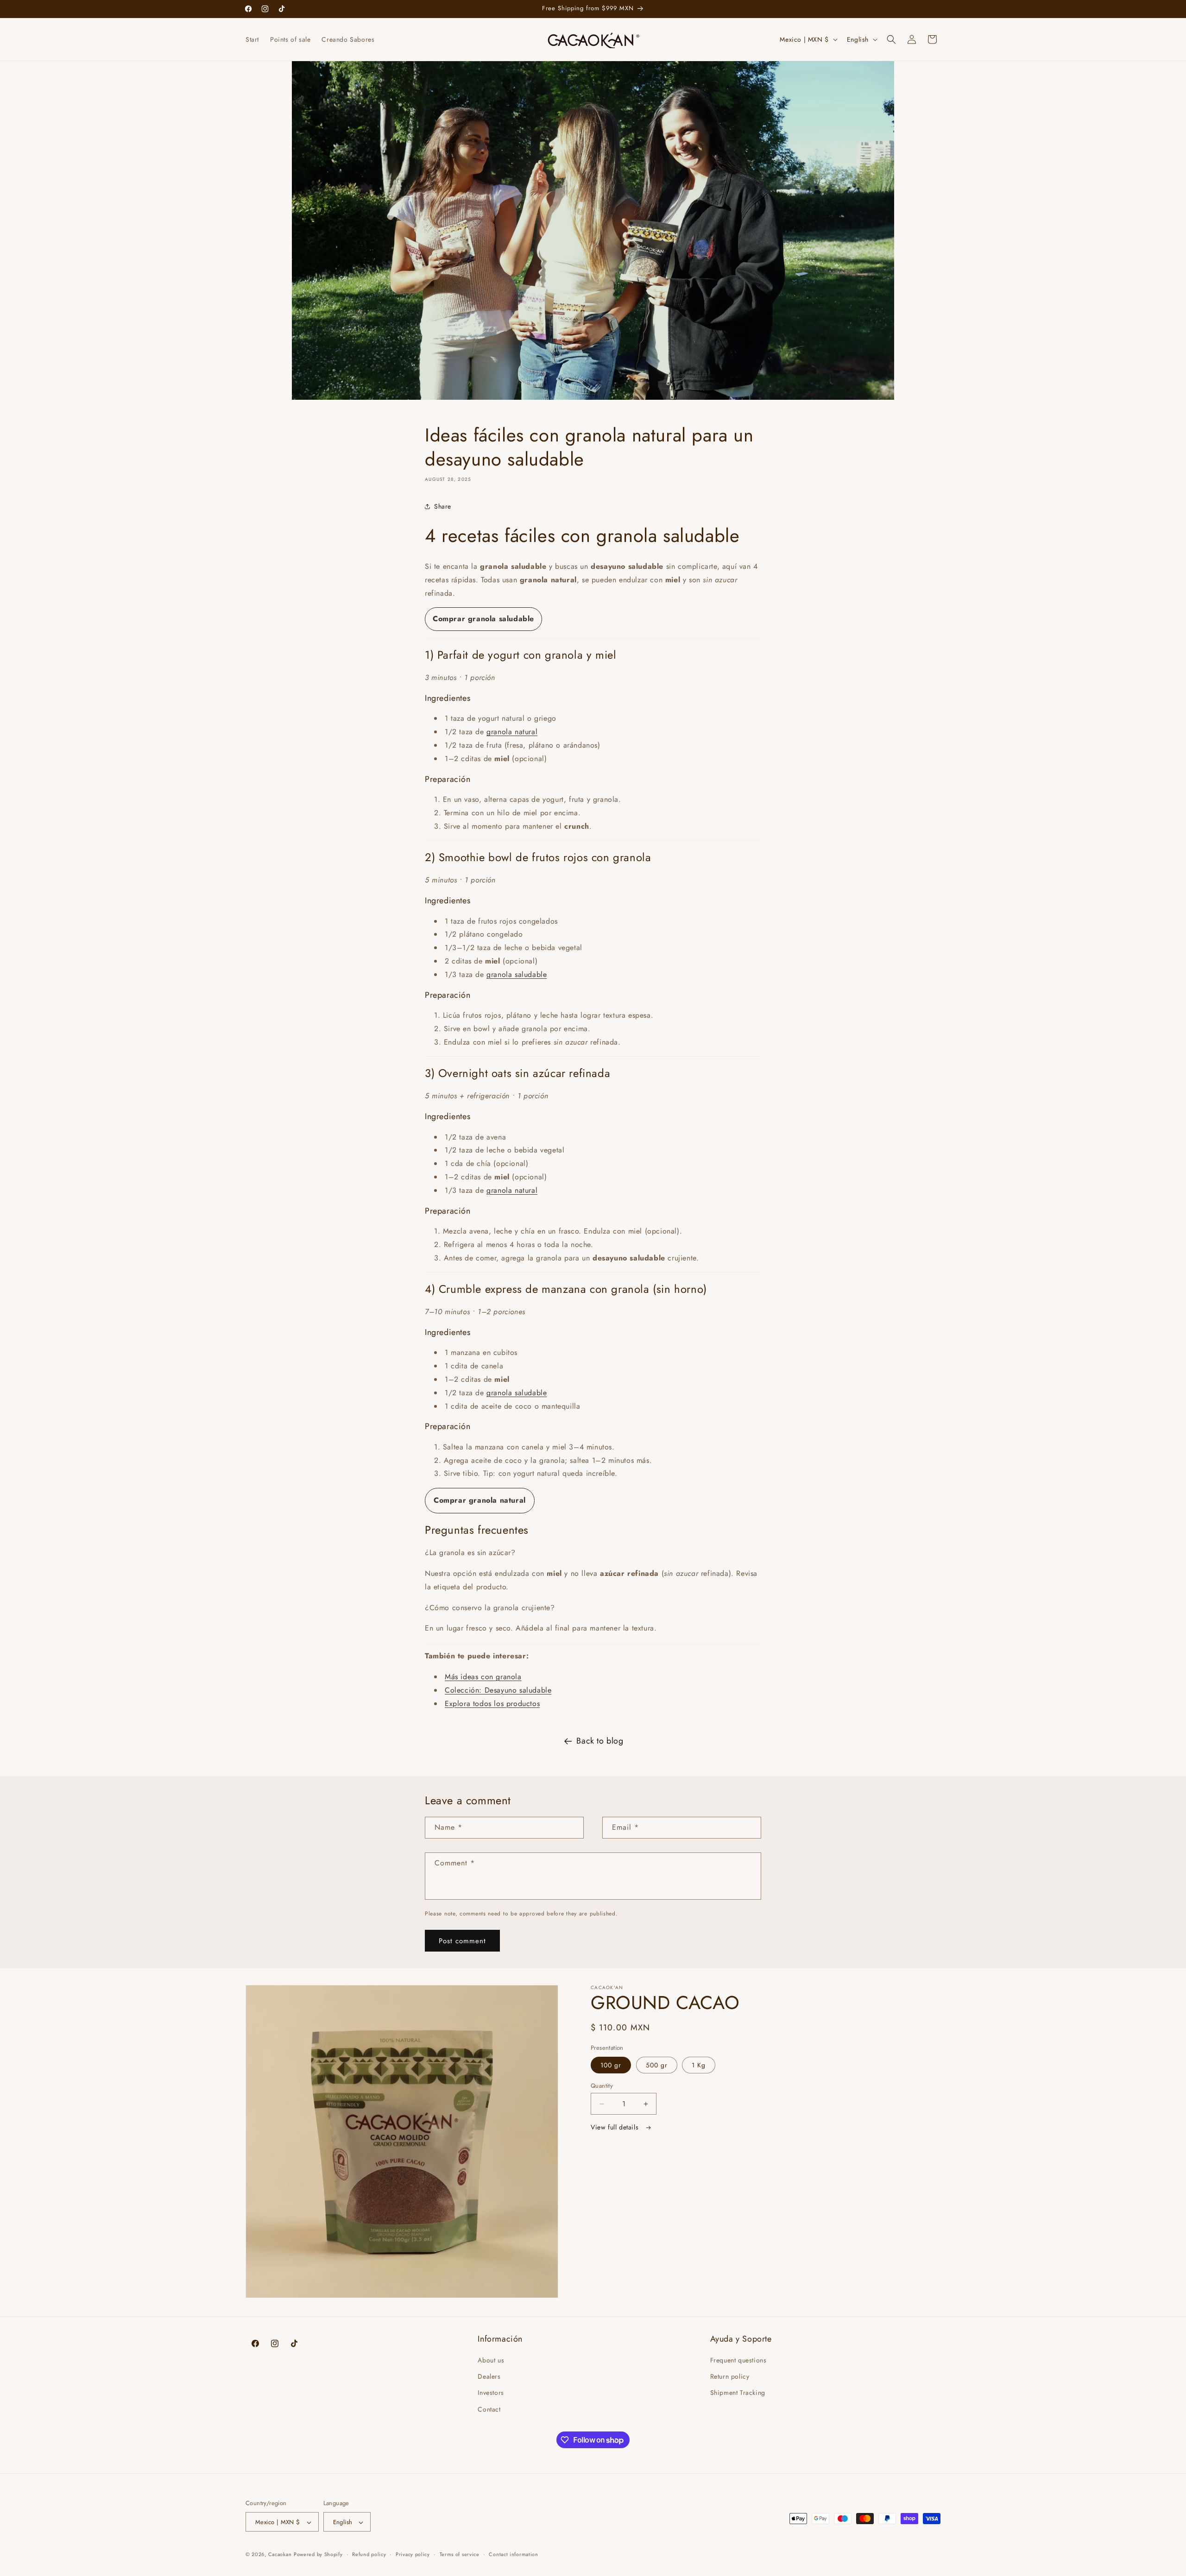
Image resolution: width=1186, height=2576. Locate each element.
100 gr (611, 2065)
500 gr (657, 2065)
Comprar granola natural (480, 1500)
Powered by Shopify (318, 2555)
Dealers (489, 2377)
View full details (616, 2127)
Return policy (730, 2377)
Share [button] (443, 506)
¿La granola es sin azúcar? (470, 1553)
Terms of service (460, 2554)
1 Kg (699, 2065)
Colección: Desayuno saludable (498, 1690)
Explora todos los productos (492, 1704)
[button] (891, 39)
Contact (489, 2409)
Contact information (513, 2554)
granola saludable (517, 974)
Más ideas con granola (483, 1677)
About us (491, 2360)
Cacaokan (280, 2555)
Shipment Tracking (738, 2393)
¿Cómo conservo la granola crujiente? (490, 1608)
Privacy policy (413, 2554)
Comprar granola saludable (483, 619)
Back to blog (600, 1741)
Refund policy (369, 2554)
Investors (491, 2393)
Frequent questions (738, 2360)
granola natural (512, 732)
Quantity (602, 2086)
